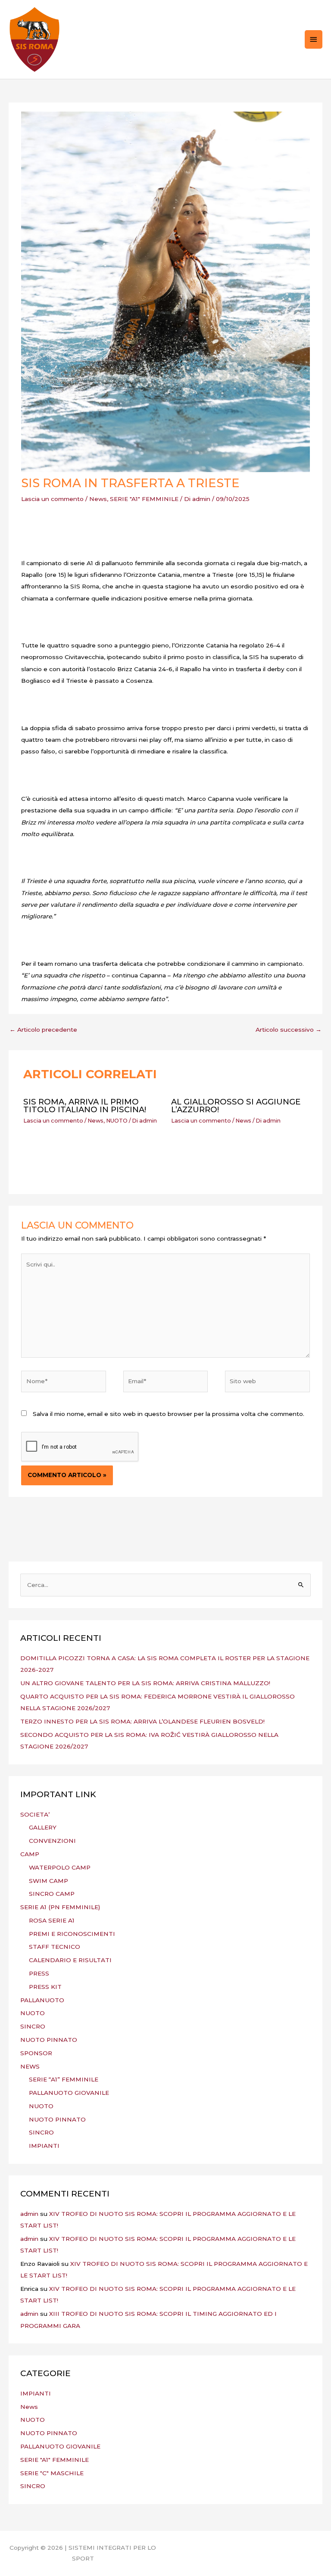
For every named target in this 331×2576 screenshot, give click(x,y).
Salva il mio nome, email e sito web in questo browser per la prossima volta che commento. (169, 1414)
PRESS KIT (45, 1987)
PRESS (39, 1973)
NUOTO (117, 1121)
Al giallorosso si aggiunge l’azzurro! (236, 1106)
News (98, 499)
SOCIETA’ (35, 1814)
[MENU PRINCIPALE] (314, 39)
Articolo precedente (43, 1030)
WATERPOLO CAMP (60, 1867)
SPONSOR (36, 2053)
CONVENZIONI (52, 1841)
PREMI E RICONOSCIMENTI (72, 1934)
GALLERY (43, 1827)
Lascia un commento (52, 499)
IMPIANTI (44, 2146)
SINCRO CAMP (52, 1894)
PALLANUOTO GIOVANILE (69, 2093)
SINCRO (33, 2026)
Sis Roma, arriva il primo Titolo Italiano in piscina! (85, 1106)
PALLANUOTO (42, 2000)
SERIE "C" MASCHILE (52, 2473)
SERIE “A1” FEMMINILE (64, 2079)
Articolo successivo (289, 1030)
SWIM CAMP (48, 1881)
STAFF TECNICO (55, 1947)
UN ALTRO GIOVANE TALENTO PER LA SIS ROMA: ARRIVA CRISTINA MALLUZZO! (145, 1683)
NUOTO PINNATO (49, 2040)
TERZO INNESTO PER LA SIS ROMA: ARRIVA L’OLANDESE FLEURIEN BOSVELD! (142, 1721)
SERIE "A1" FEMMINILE (144, 499)
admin (29, 2214)
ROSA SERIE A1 (52, 1920)
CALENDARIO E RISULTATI (70, 1960)
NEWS (30, 2066)
